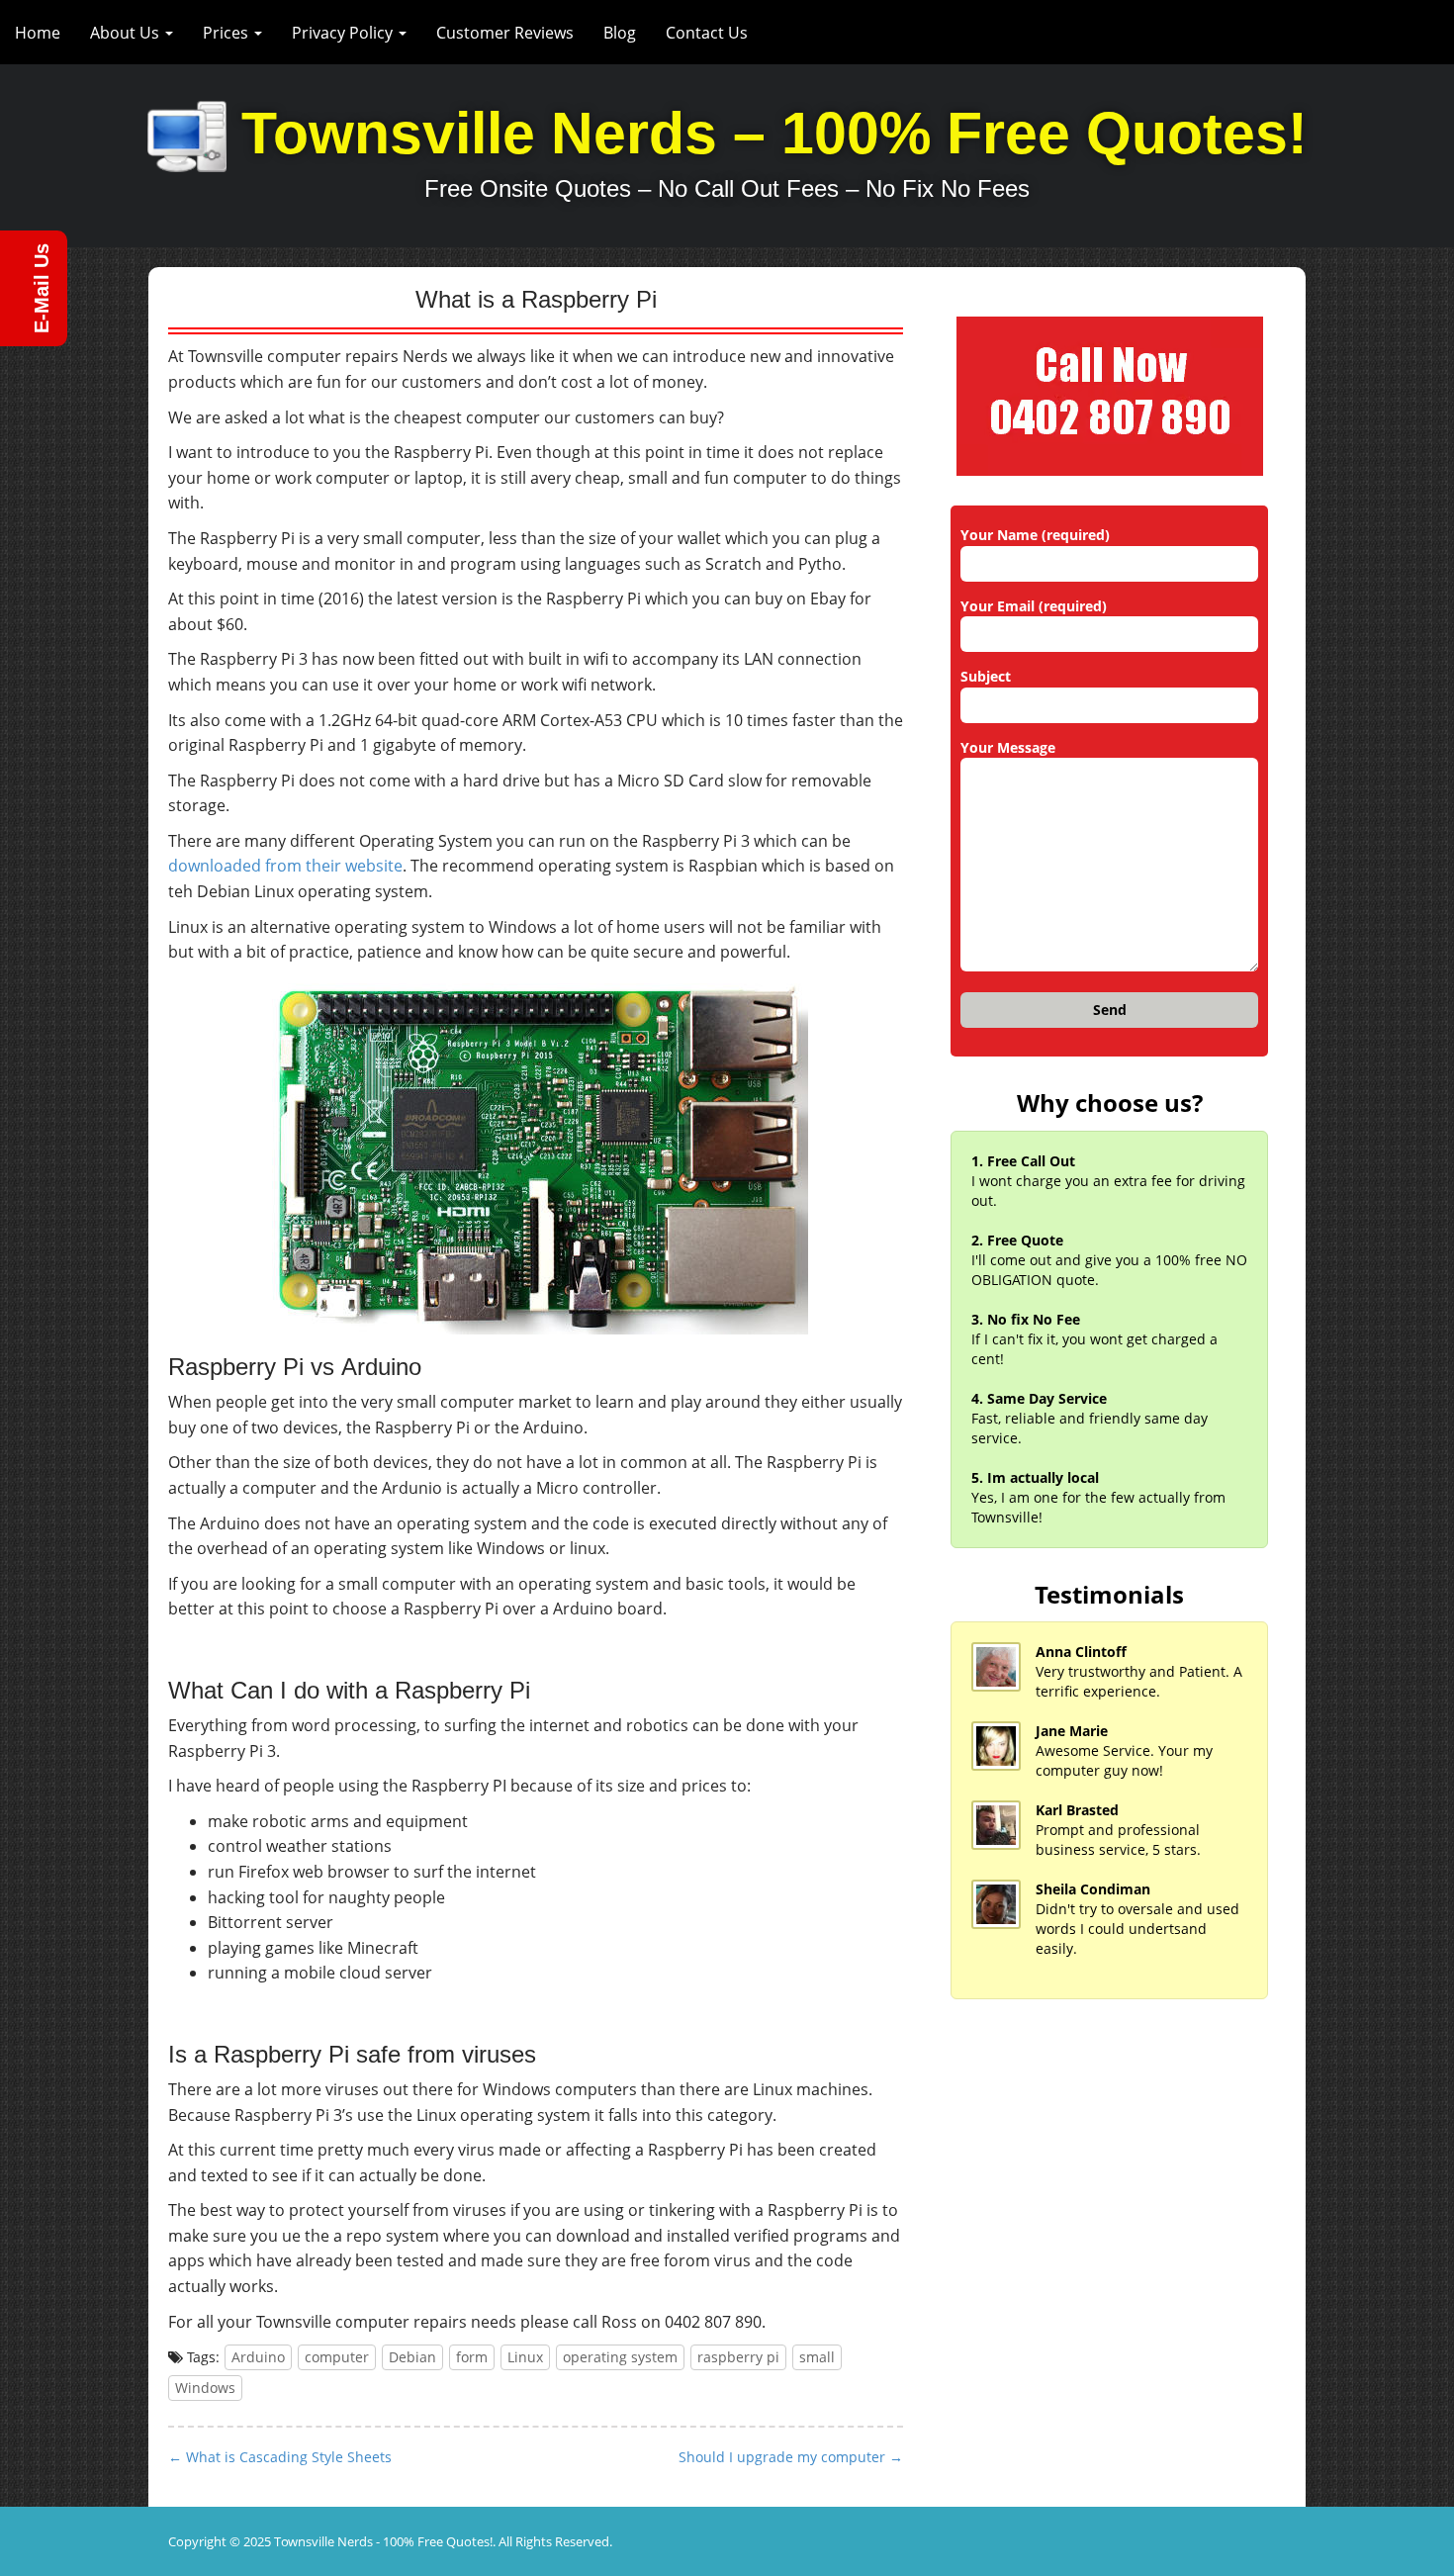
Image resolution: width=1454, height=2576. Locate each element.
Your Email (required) (1034, 606)
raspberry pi (738, 2357)
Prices (227, 33)
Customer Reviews (505, 33)
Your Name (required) (1035, 535)
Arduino (258, 2357)
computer (337, 2357)
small (817, 2357)
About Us (127, 33)
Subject (986, 676)
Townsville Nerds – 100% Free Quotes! (774, 134)
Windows (205, 2388)
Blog (620, 33)
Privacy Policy (344, 33)
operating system (620, 2357)
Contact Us (707, 33)
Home (38, 33)
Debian (412, 2357)
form (472, 2357)
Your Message (1008, 747)
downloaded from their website (285, 866)
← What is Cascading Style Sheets (280, 2457)
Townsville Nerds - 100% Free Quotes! (383, 2541)
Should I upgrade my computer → (791, 2457)
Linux (525, 2357)
